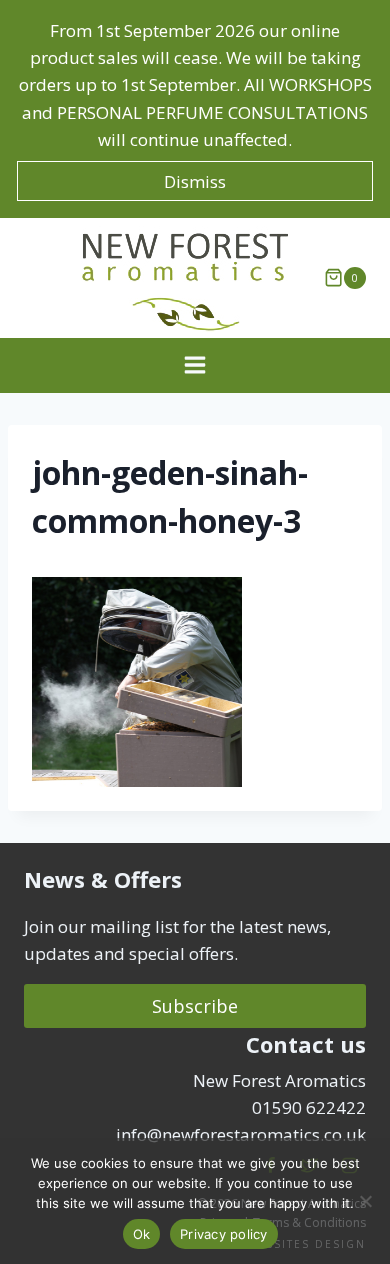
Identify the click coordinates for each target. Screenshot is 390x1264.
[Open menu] (195, 365)
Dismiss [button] (195, 181)
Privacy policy (224, 1234)
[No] (365, 1201)
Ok (142, 1234)
